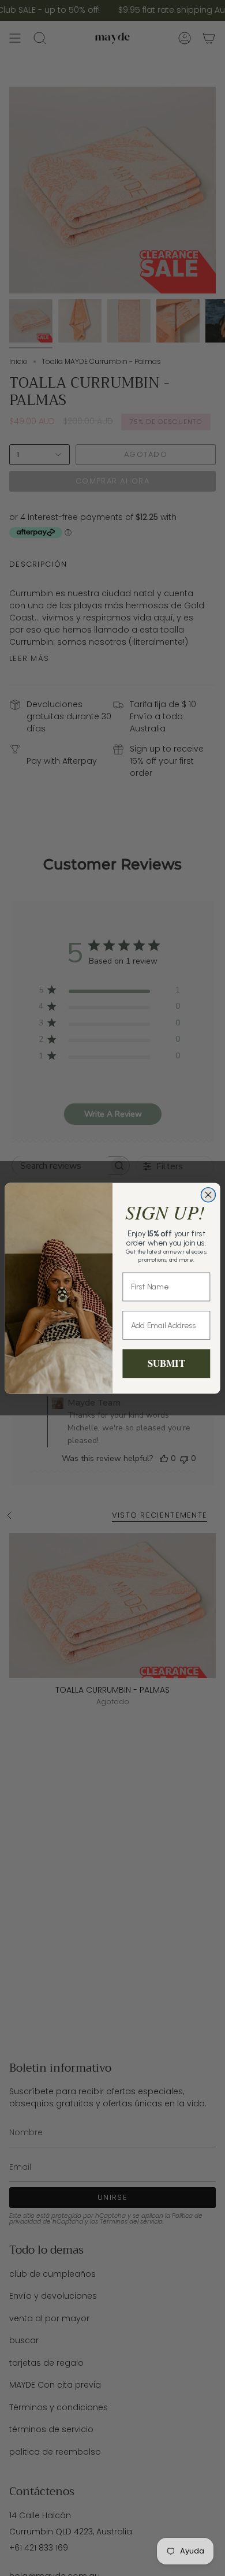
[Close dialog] (209, 1194)
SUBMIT (166, 1363)
